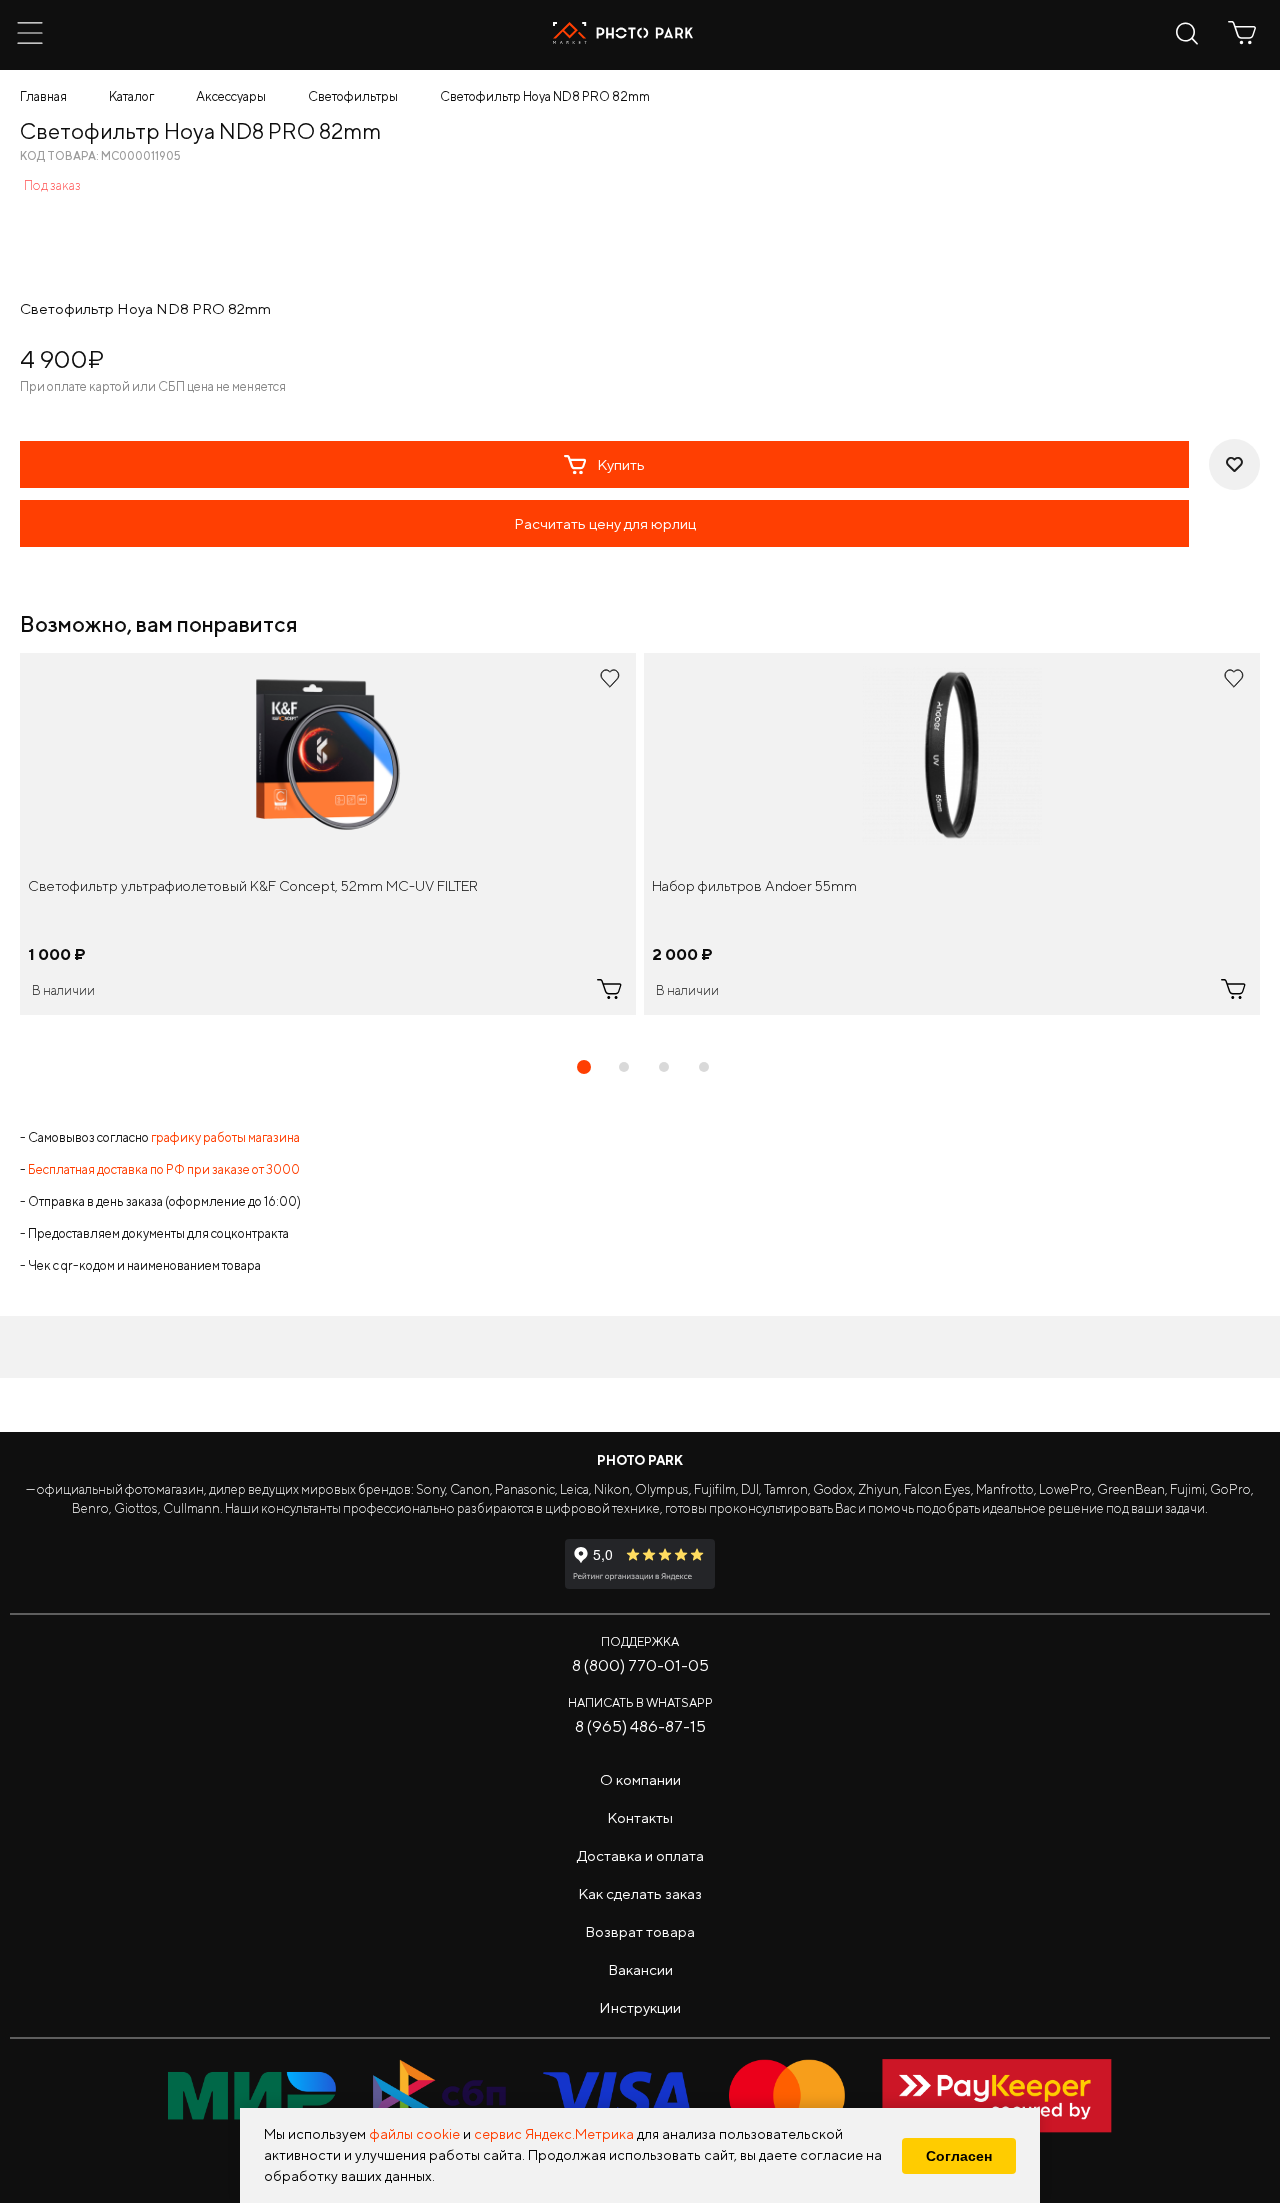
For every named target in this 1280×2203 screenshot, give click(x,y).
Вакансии (640, 1969)
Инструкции (640, 2007)
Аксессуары (231, 96)
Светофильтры (353, 96)
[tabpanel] (328, 834)
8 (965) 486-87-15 (640, 1726)
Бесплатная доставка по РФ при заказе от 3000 (164, 1169)
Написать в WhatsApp (640, 1702)
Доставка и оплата (640, 1855)
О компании (640, 1779)
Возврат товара (640, 1931)
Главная (43, 96)
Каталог (131, 96)
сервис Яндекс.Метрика (554, 2134)
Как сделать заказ (640, 1893)
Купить (621, 464)
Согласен (959, 2156)
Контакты (640, 1817)
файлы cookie (414, 2134)
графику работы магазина (225, 1137)
